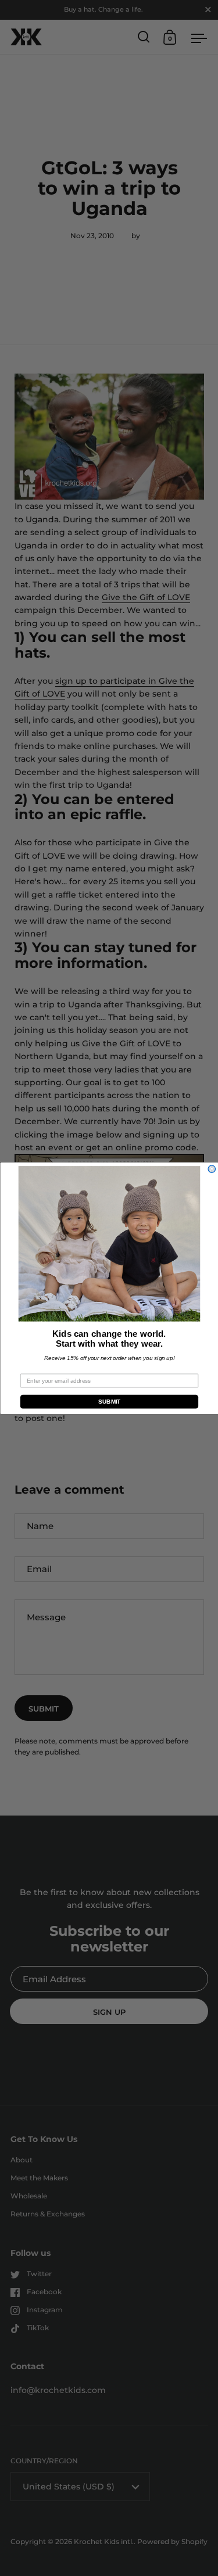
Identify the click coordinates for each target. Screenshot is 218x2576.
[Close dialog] (212, 1169)
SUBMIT (109, 1402)
